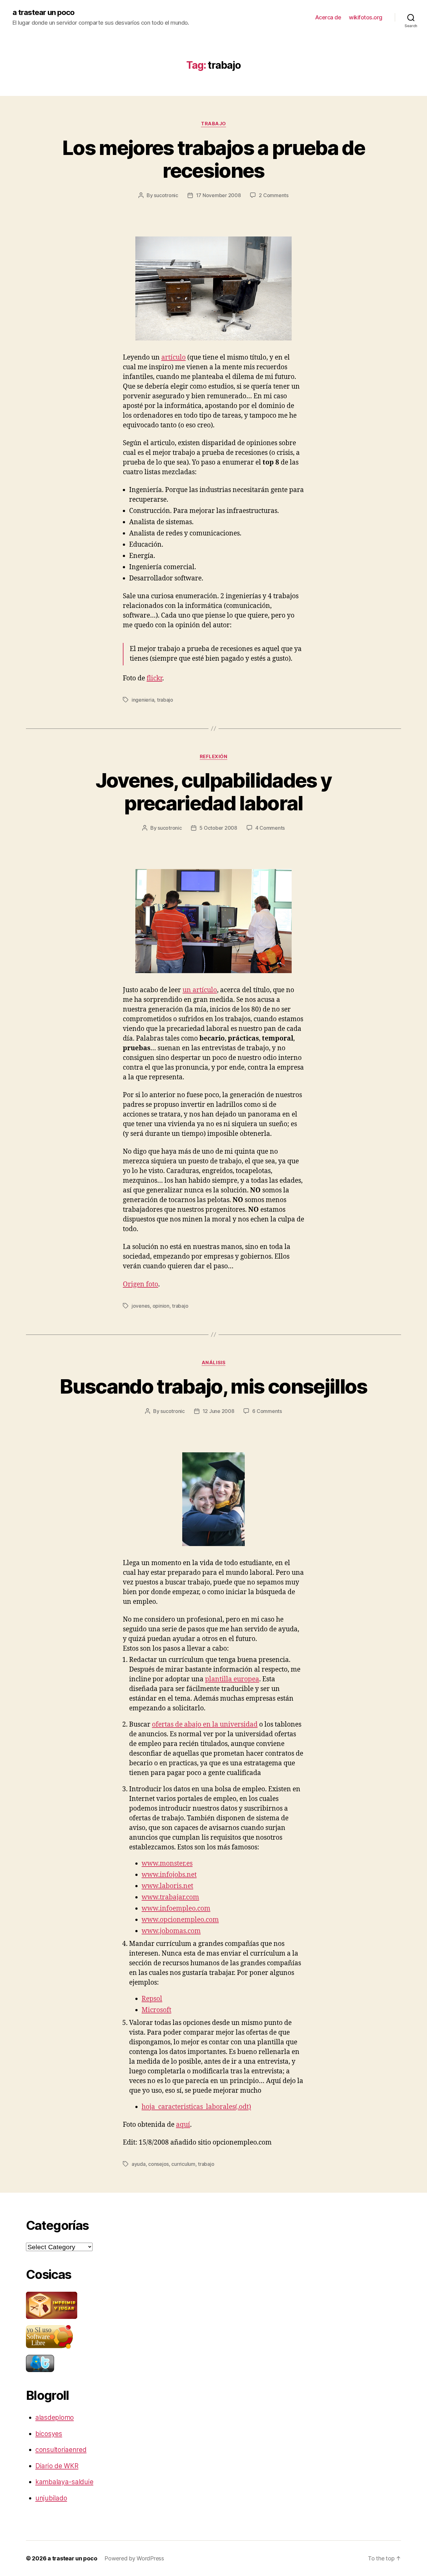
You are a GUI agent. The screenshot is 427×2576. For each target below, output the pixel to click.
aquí (183, 2125)
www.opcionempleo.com (180, 1920)
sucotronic (166, 195)
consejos (158, 2164)
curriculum (183, 2164)
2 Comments (274, 195)
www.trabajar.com (170, 1897)
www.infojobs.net (169, 1875)
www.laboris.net (167, 1886)
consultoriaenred (61, 2450)
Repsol (152, 1999)
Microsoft (156, 2010)
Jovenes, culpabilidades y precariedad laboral (214, 792)
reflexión (214, 757)
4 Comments (270, 828)
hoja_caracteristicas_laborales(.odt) (196, 2107)
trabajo (213, 124)
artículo (173, 358)
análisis (213, 1363)
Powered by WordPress (134, 2558)
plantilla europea (232, 1679)
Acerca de (328, 17)
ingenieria (143, 700)
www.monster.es (167, 1864)
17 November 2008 (219, 195)
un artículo (200, 990)
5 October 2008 (218, 828)
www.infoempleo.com (176, 1909)
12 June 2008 (219, 1411)
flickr (154, 678)
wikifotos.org (366, 17)
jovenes (141, 1306)
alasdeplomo (55, 2417)
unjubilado (51, 2498)
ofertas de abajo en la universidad (205, 1725)
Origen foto (141, 1284)
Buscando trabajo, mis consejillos (213, 1386)
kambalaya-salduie (64, 2482)
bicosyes (49, 2434)
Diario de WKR (57, 2466)
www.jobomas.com (171, 1931)
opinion (161, 1306)
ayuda (139, 2164)
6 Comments (267, 1411)
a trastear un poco (43, 12)
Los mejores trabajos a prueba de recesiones (213, 159)
